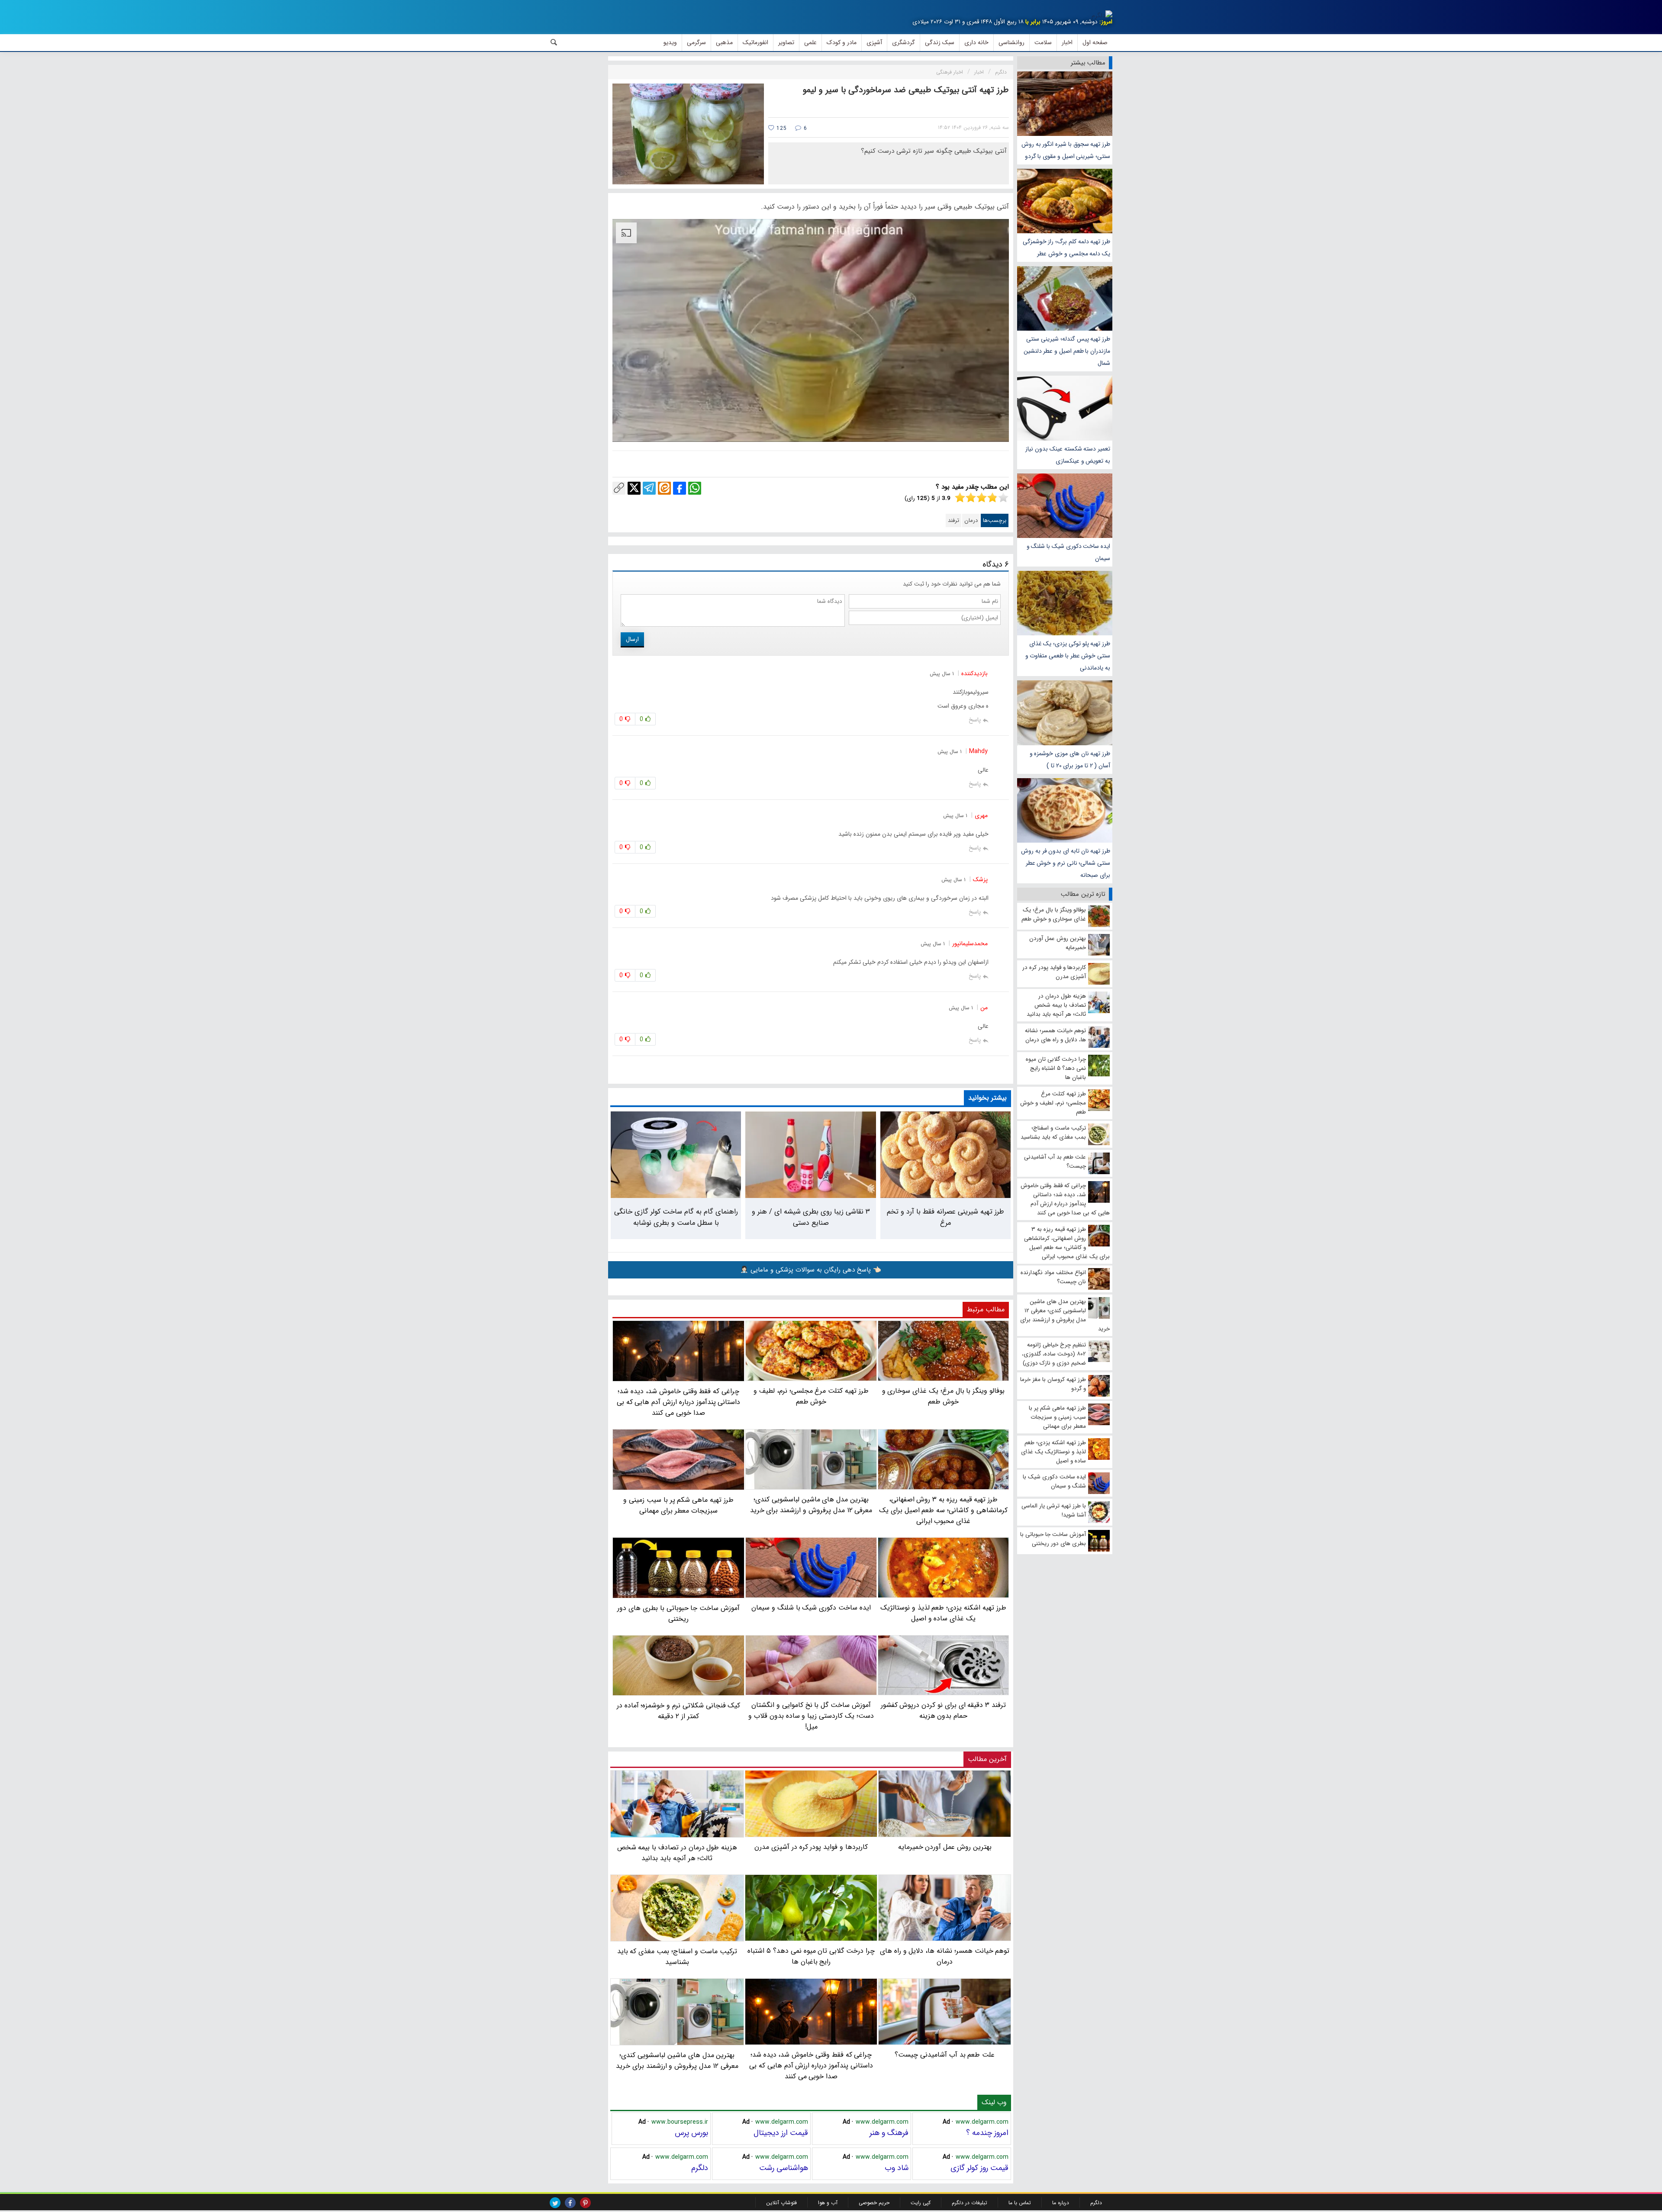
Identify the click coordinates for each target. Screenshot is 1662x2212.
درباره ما (1061, 2203)
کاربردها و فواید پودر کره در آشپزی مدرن (811, 1847)
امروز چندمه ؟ (987, 2133)
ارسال (632, 639)
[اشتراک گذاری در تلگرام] (649, 488)
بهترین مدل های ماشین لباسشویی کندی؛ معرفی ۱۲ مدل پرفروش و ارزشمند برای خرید (677, 2061)
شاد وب (897, 2168)
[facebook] (570, 2203)
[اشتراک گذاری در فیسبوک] (680, 488)
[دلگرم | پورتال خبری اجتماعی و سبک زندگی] (1102, 16)
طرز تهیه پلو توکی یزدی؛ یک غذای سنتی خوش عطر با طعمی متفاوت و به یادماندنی (1068, 656)
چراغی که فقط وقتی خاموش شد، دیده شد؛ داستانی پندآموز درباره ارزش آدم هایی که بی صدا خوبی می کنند (811, 2065)
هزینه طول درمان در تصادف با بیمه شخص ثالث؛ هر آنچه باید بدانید (677, 1853)
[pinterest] (585, 2203)
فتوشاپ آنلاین (781, 2203)
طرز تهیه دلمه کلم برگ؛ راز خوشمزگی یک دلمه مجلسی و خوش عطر (1066, 248)
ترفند (953, 520)
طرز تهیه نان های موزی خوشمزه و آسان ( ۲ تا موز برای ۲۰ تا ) (1070, 759)
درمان (971, 520)
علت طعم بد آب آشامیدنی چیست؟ (945, 2055)
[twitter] (555, 2203)
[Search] (554, 42)
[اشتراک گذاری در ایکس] (634, 488)
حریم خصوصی (874, 2203)
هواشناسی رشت (784, 2168)
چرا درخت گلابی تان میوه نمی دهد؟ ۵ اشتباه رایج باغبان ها (811, 1956)
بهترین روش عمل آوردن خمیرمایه (945, 1847)
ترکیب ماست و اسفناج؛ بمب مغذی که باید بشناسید (677, 1957)
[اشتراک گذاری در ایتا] (664, 488)
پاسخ (975, 720)
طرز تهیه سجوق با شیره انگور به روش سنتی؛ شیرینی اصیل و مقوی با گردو (1066, 150)
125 (781, 128)
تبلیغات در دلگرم (969, 2203)
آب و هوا (828, 2203)
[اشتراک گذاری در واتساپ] (695, 488)
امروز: (1106, 22)
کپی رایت (921, 2203)
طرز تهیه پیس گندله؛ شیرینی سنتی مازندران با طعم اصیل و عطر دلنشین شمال (1067, 351)
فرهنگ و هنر (889, 2133)
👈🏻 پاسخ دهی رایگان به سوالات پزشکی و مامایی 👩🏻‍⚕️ (811, 1270)
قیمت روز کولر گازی (979, 2168)
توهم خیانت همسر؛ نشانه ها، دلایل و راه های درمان (945, 1956)
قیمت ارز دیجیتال (781, 2133)
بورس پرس (691, 2133)
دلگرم (700, 2168)
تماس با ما (1020, 2203)
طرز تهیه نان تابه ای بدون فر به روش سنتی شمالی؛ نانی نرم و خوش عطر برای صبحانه (1066, 863)
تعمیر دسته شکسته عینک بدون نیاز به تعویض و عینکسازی (1068, 455)
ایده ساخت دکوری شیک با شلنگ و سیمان (1068, 552)
